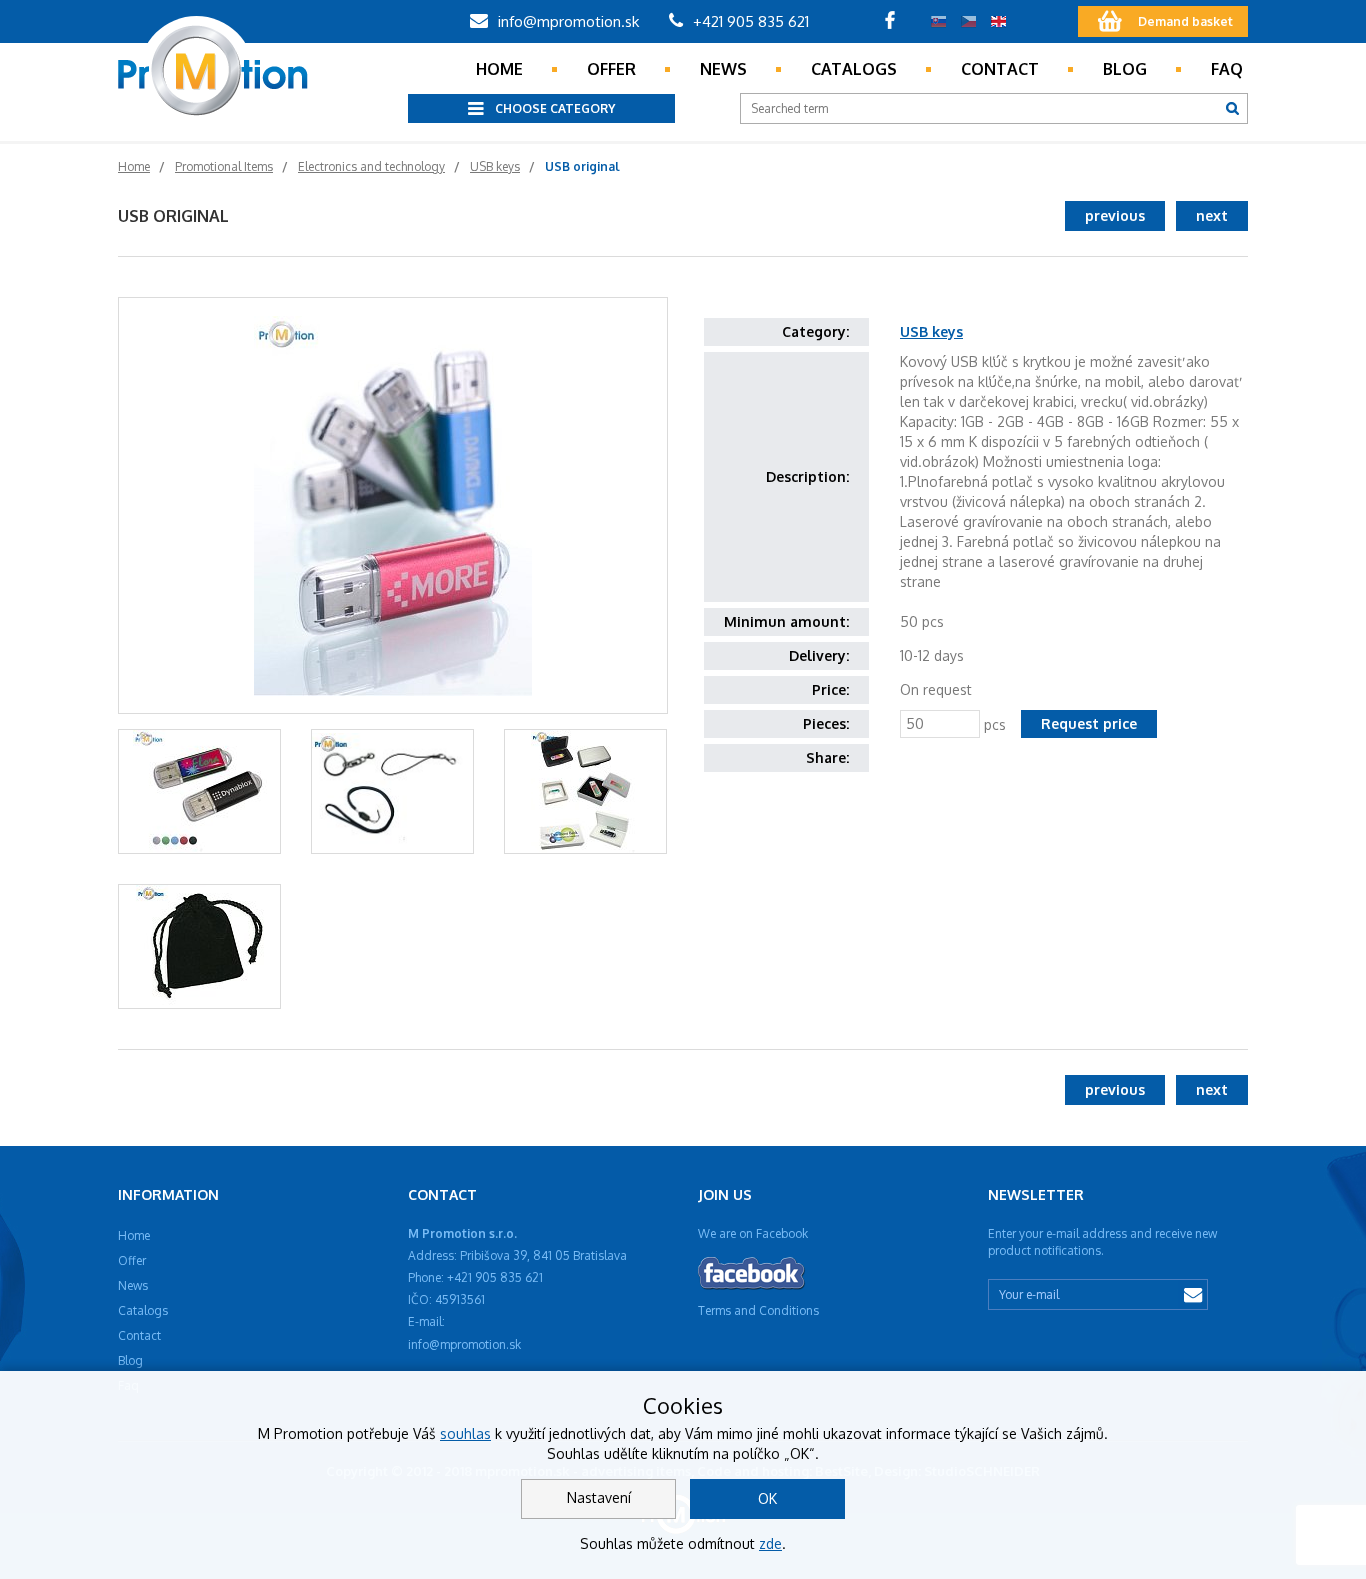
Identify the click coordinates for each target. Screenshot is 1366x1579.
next (1212, 215)
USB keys (931, 331)
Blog (1125, 69)
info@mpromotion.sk (566, 21)
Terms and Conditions (758, 1310)
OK (767, 1498)
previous (1115, 215)
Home (499, 69)
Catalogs (854, 69)
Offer (611, 69)
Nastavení (599, 1497)
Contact (1000, 69)
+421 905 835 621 (749, 21)
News (723, 69)
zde (770, 1543)
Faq (1227, 69)
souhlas (465, 1433)
